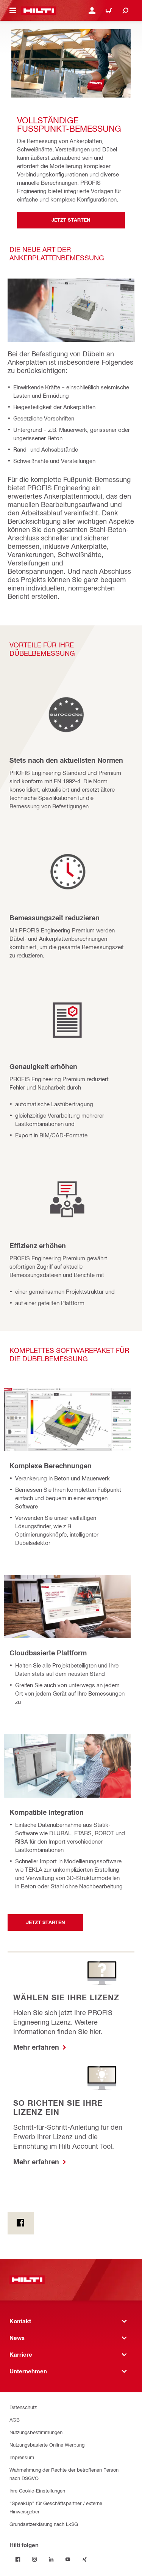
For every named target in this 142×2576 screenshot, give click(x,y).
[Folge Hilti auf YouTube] (68, 2559)
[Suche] (125, 11)
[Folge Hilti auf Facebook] (18, 2559)
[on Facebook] (21, 2223)
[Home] (39, 11)
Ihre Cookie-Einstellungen (37, 2490)
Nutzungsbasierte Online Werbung (47, 2445)
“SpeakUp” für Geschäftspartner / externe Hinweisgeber (56, 2507)
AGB (15, 2419)
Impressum (22, 2457)
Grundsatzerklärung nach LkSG (44, 2524)
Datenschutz (23, 2407)
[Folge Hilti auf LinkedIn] (51, 2559)
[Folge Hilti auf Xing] (84, 2559)
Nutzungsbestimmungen (36, 2432)
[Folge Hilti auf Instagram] (34, 2559)
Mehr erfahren (37, 2047)
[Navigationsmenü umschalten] (13, 11)
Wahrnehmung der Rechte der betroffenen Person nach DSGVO (64, 2474)
